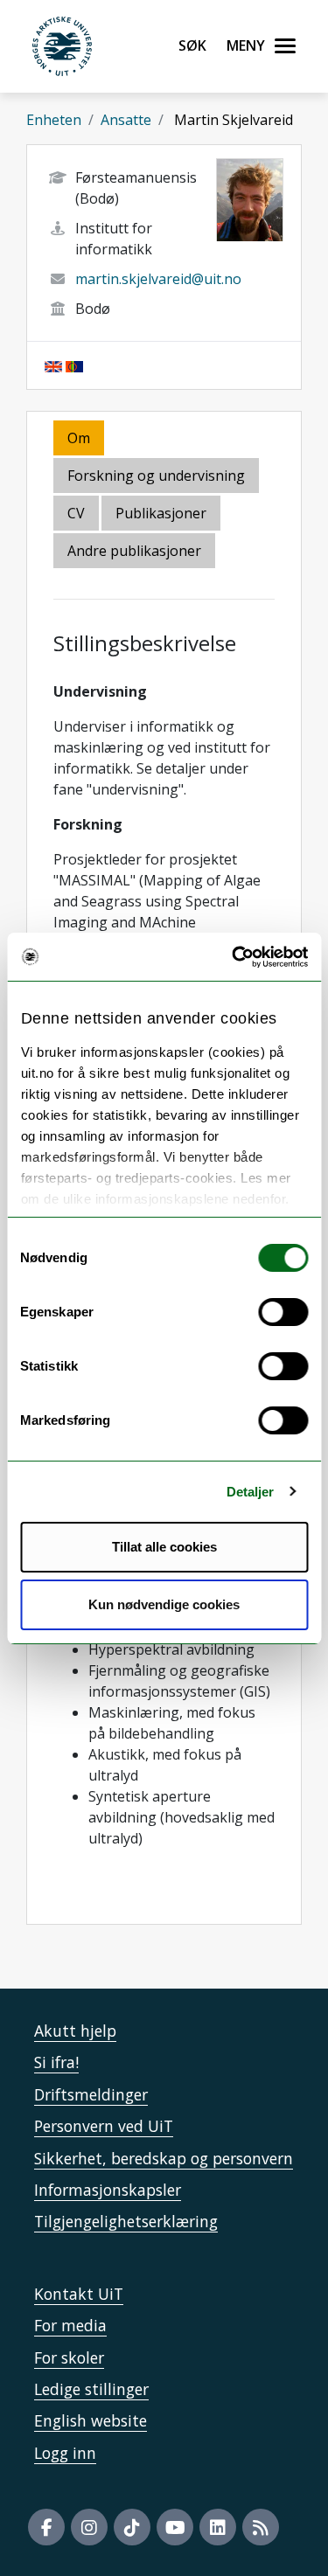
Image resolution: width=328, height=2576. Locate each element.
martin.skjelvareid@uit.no (158, 279)
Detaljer (251, 1492)
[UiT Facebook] (46, 2527)
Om (79, 438)
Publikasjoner (161, 513)
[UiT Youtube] (175, 2527)
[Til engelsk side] (53, 365)
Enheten (54, 120)
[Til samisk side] (74, 365)
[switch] (283, 1312)
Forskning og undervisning (156, 476)
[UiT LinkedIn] (218, 2527)
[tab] (162, 514)
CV (76, 513)
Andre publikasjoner (134, 551)
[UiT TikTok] (132, 2527)
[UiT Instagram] (89, 2527)
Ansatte (126, 120)
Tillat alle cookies (164, 1547)
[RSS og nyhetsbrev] (261, 2527)
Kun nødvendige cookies (164, 1604)
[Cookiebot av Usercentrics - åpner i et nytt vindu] (234, 957)
